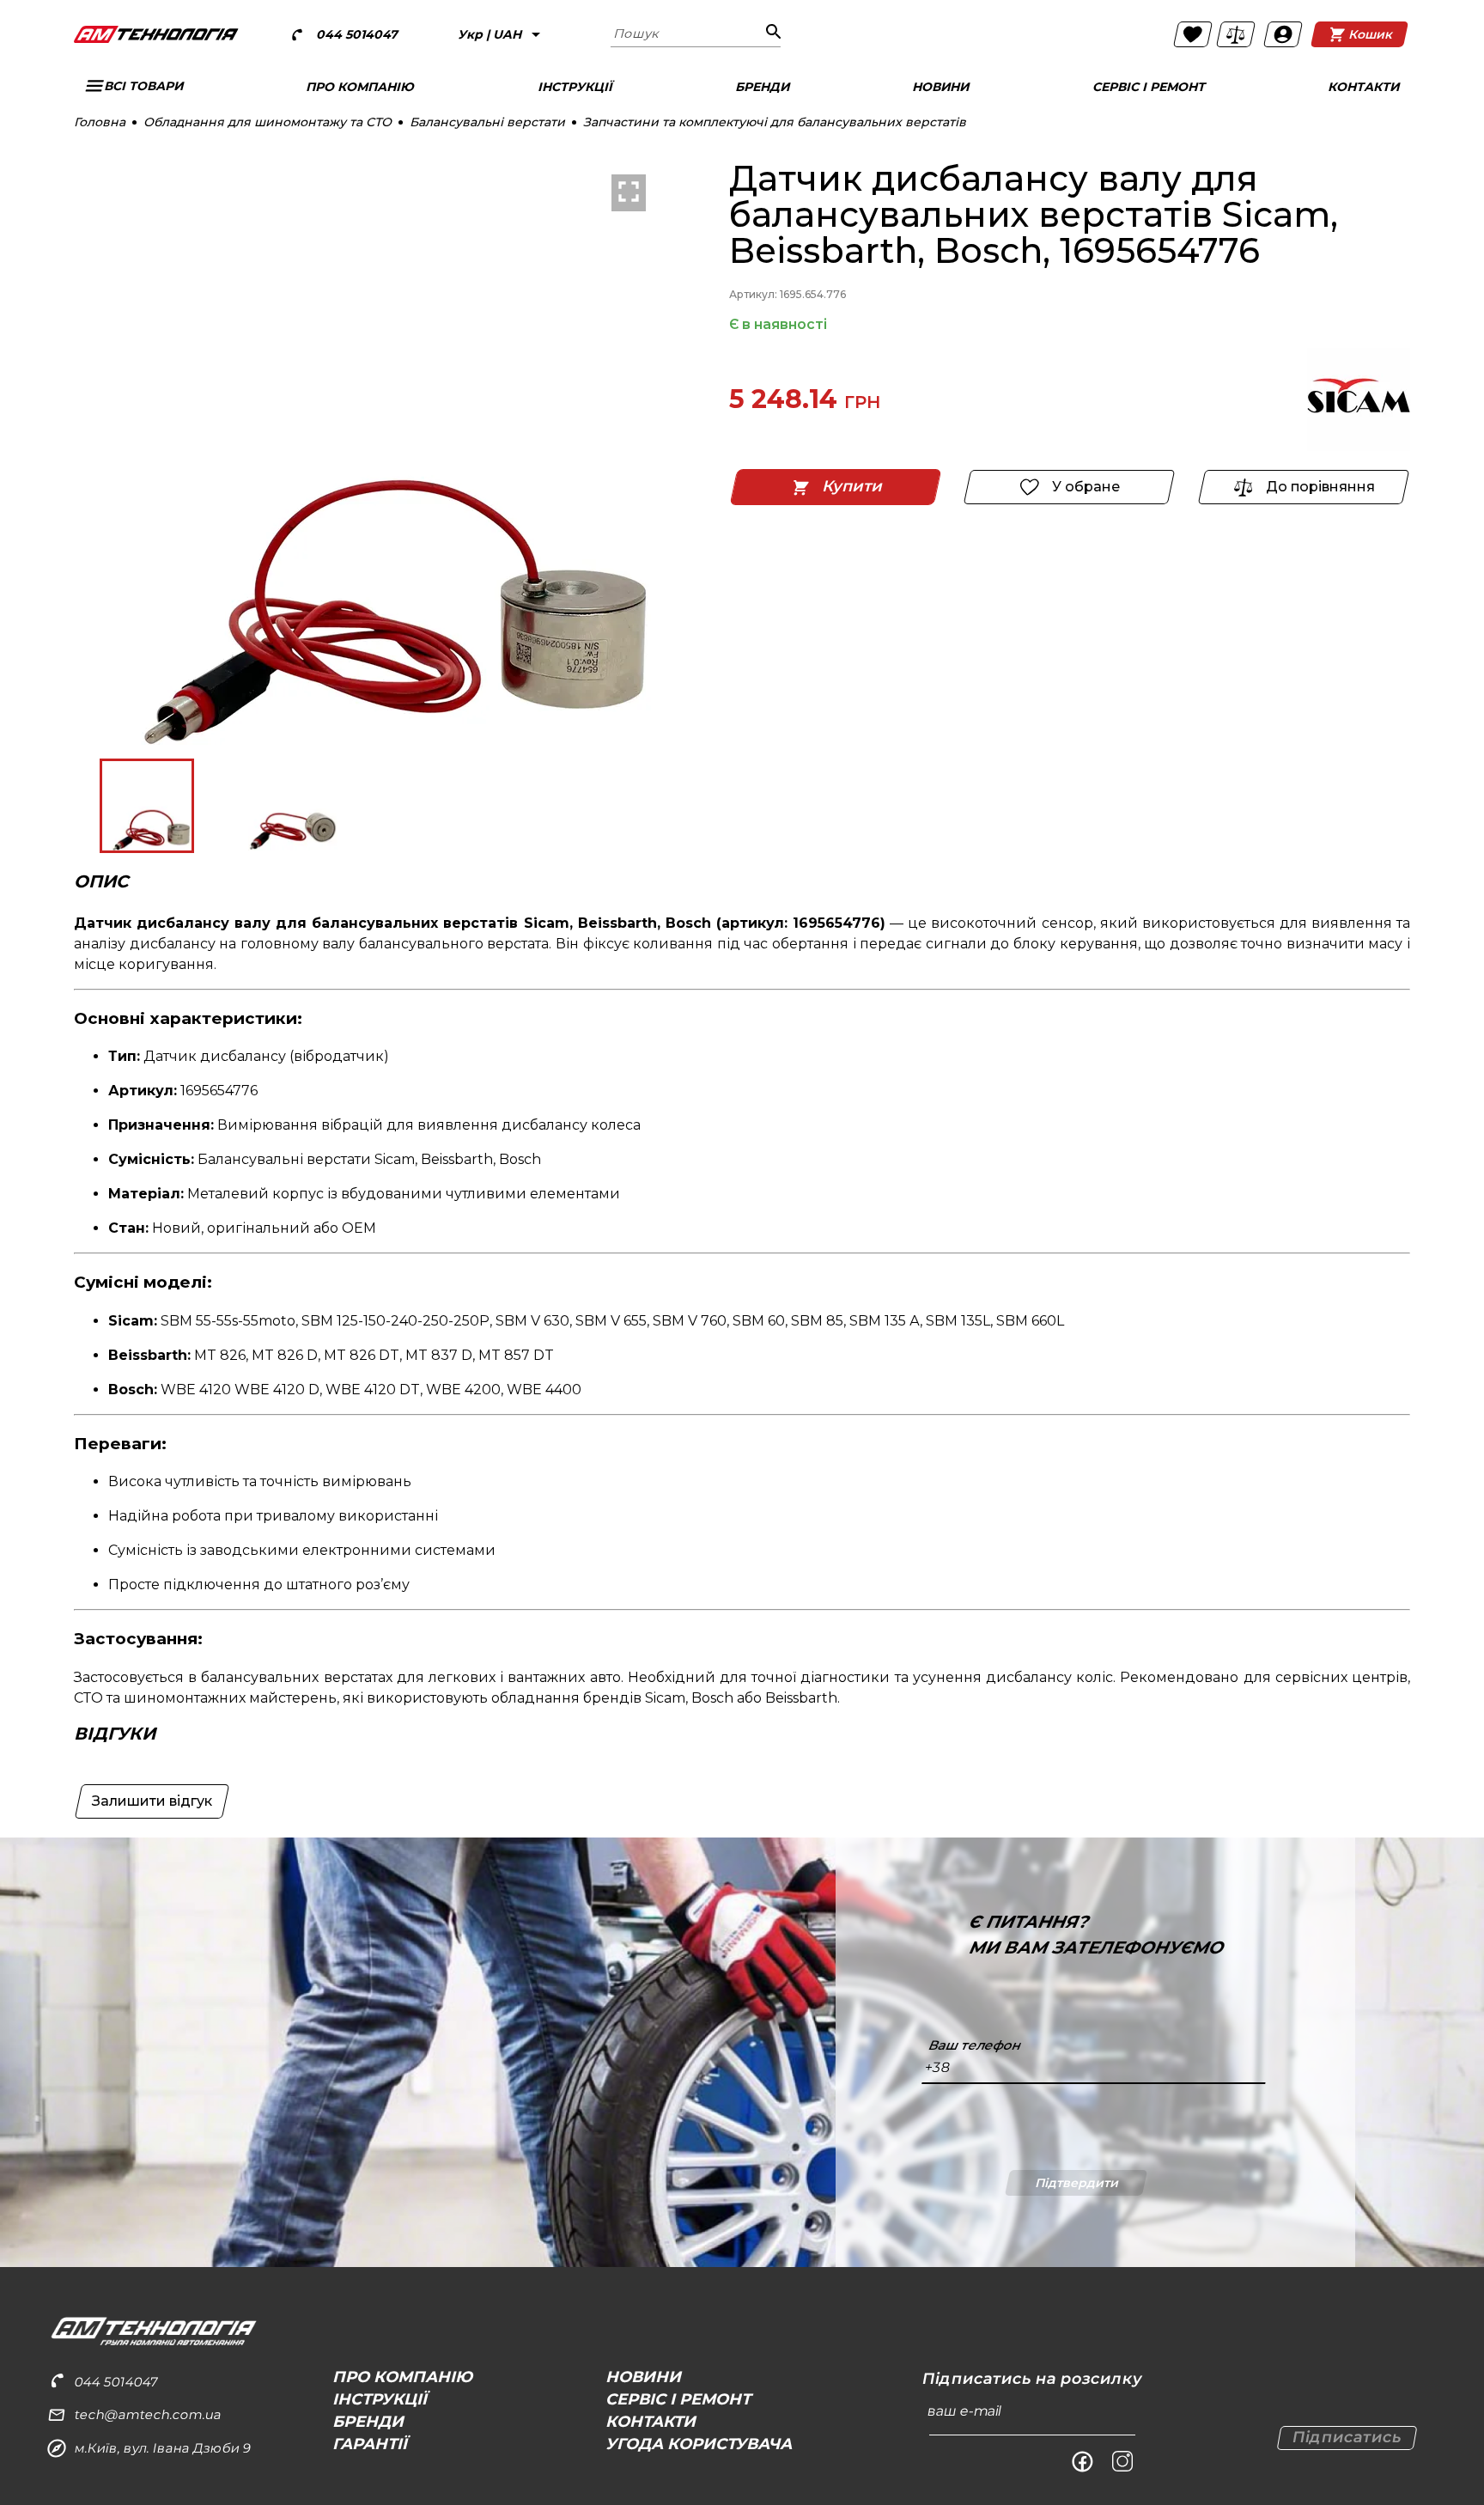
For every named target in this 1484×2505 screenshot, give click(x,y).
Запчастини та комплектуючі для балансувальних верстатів (775, 122)
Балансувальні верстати (487, 122)
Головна (100, 122)
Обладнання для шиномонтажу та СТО (268, 122)
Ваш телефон (975, 2045)
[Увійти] (1283, 34)
